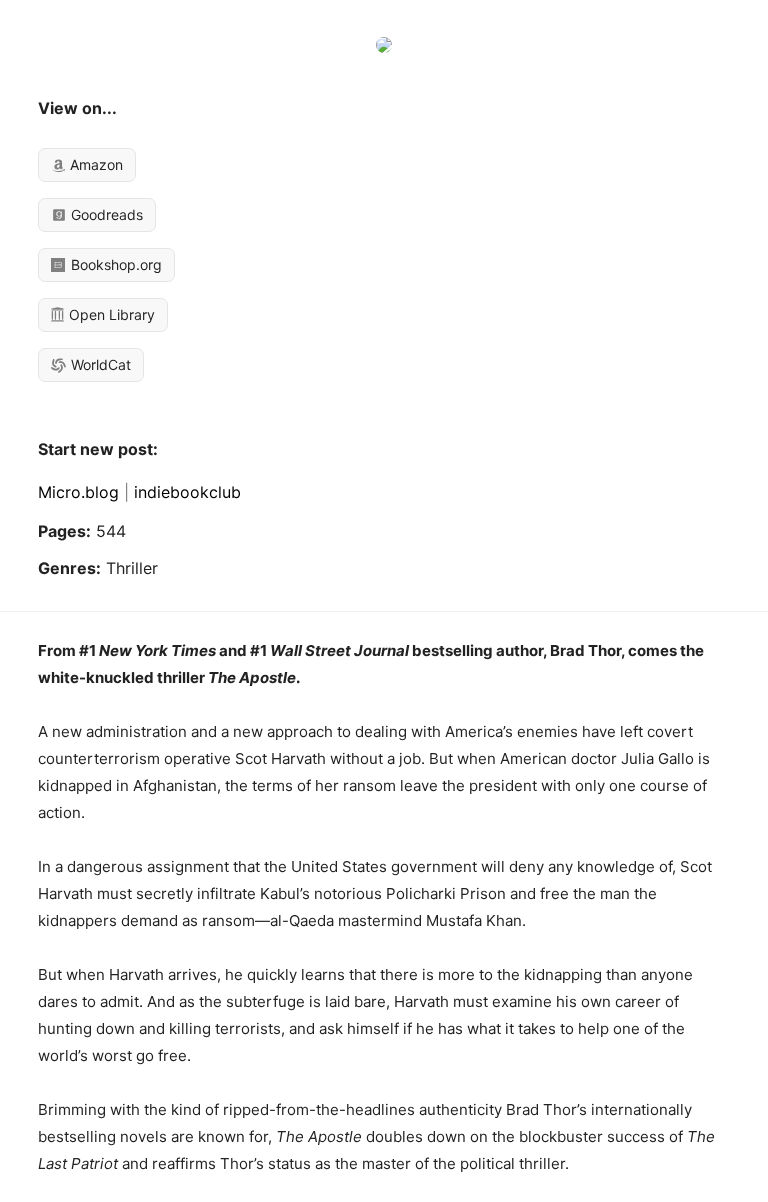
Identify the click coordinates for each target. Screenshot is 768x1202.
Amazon (94, 164)
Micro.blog (78, 492)
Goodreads (105, 214)
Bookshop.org (114, 264)
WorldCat (99, 364)
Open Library (110, 314)
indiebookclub (187, 492)
